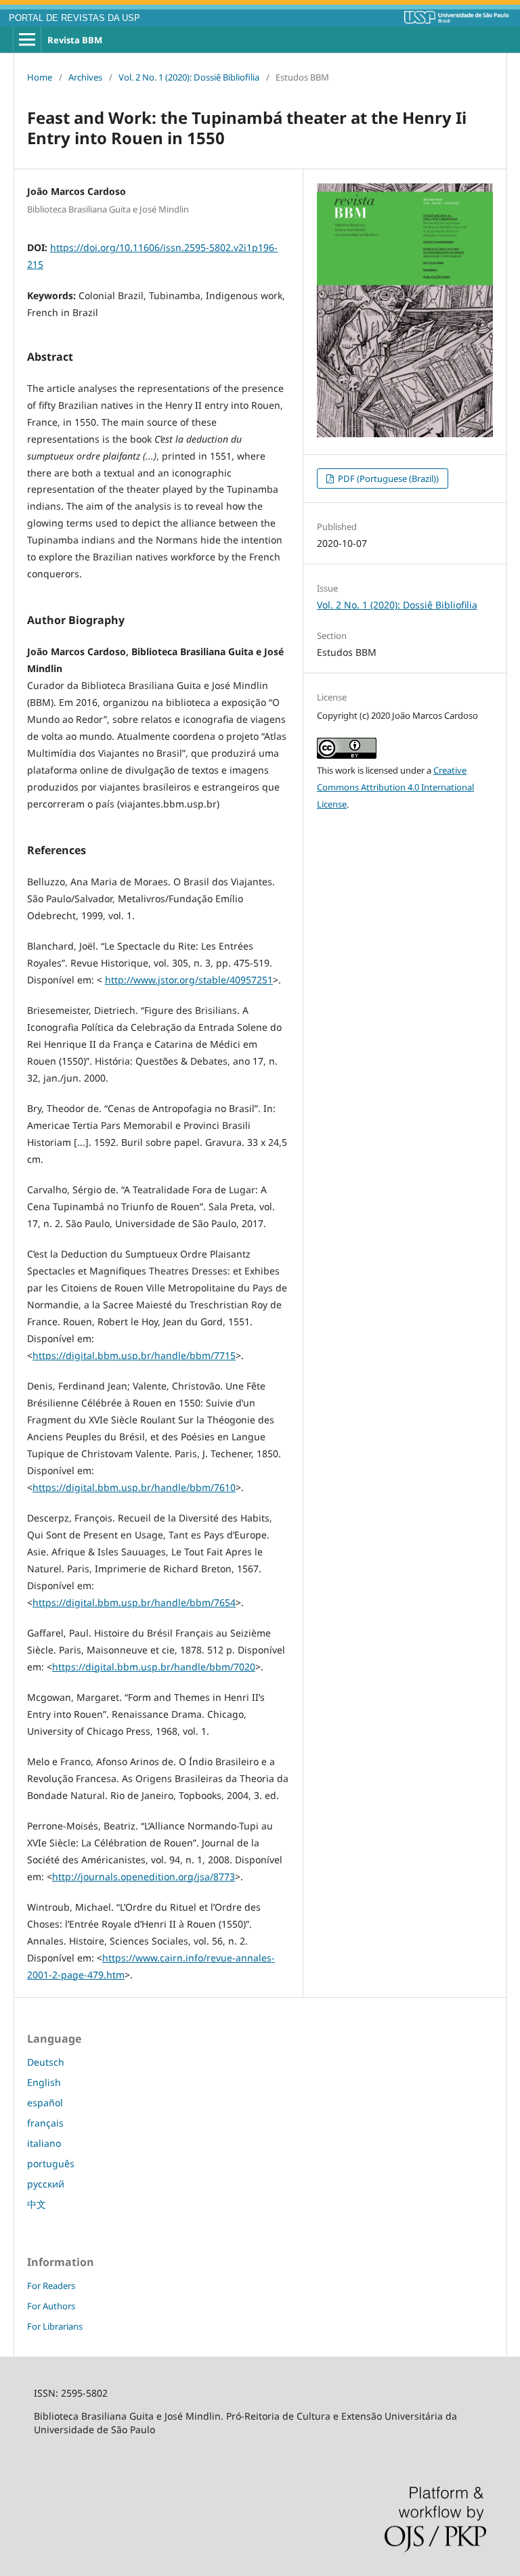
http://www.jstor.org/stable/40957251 (189, 980)
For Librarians (55, 2326)
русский (46, 2184)
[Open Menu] (27, 40)
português (51, 2163)
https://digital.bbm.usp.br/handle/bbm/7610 (134, 1487)
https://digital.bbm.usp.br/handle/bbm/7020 (154, 1667)
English (44, 2082)
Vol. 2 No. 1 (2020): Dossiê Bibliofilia (189, 77)
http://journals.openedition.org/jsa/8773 (144, 1877)
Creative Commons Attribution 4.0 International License (395, 787)
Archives (85, 77)
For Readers (51, 2286)
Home (40, 77)
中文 (37, 2204)
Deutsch (46, 2062)
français (45, 2123)
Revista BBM (75, 40)
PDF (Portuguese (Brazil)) (387, 479)
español (45, 2103)
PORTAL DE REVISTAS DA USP (74, 18)
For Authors (51, 2306)
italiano (44, 2143)
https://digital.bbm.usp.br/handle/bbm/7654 (134, 1602)
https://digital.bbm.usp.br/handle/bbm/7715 (134, 1355)
